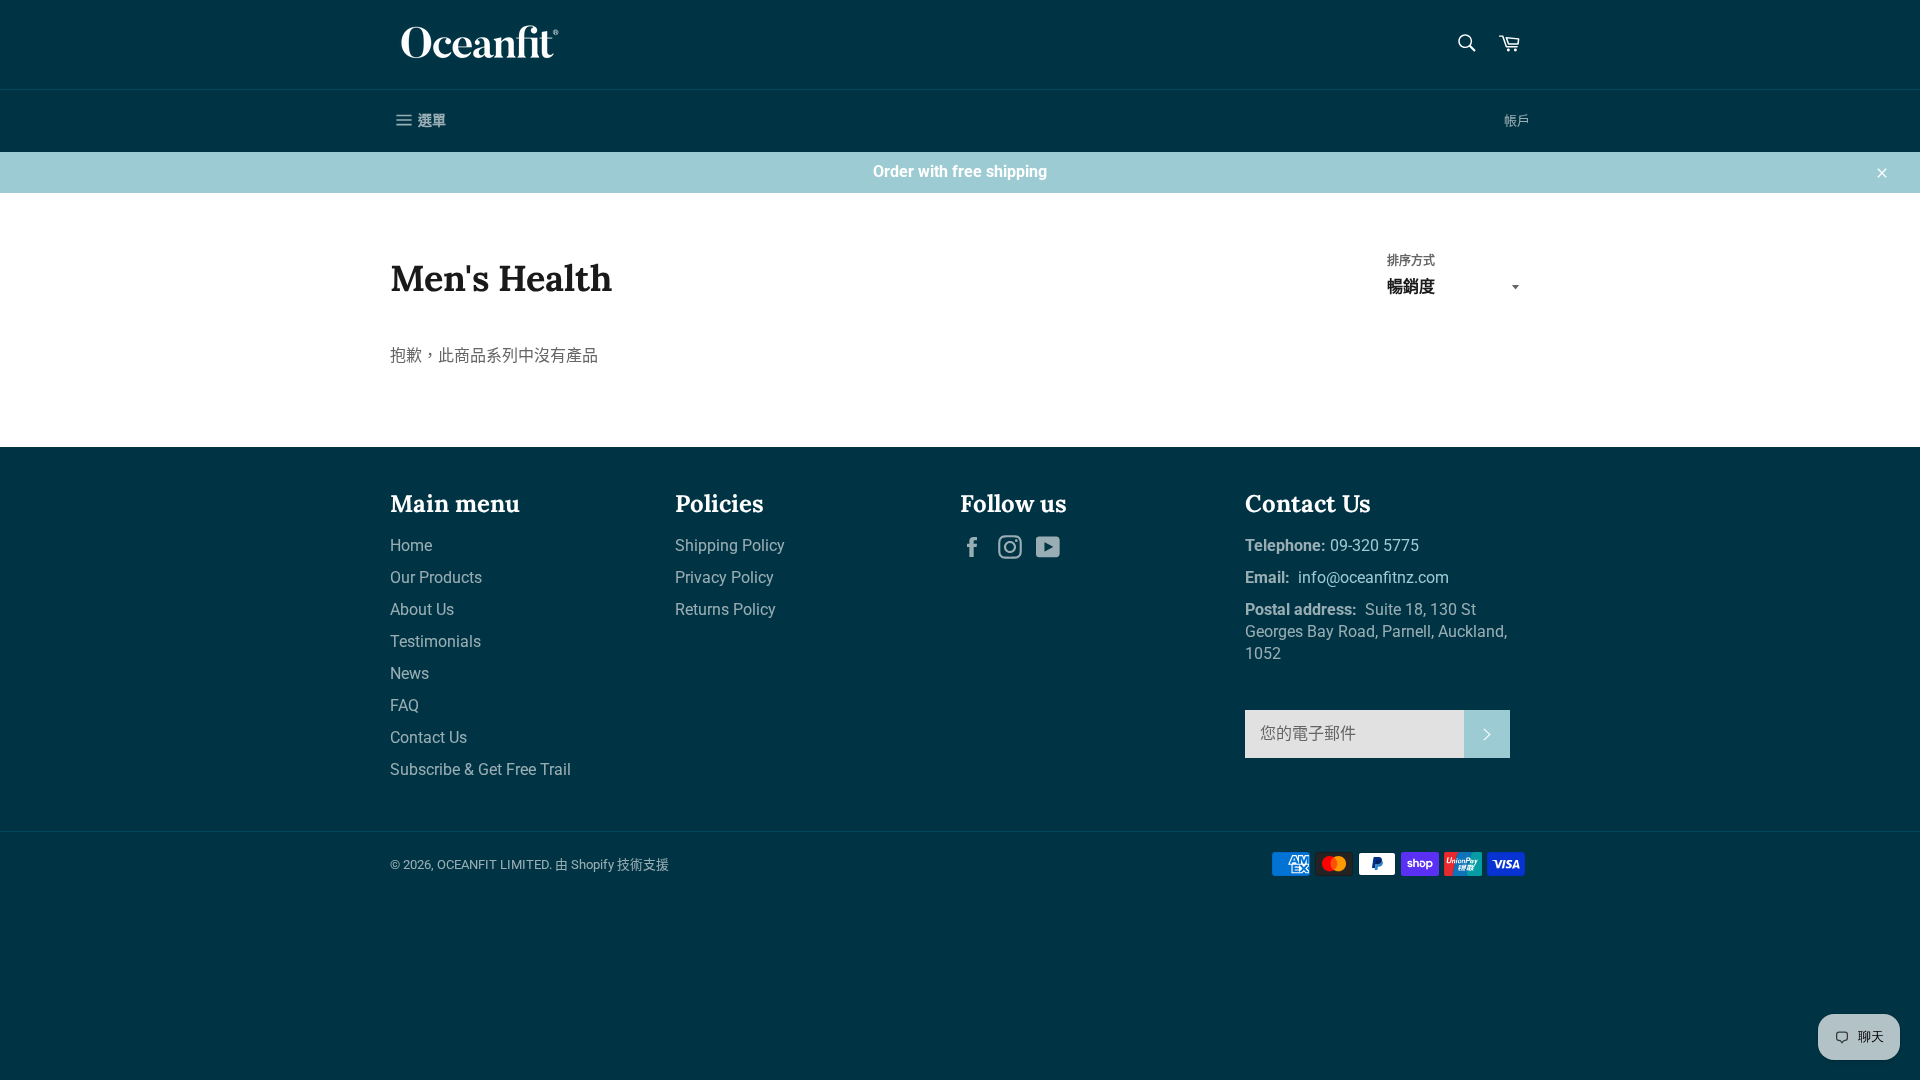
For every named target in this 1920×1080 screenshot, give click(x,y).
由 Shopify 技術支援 (612, 864)
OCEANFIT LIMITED (493, 864)
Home (411, 545)
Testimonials (435, 641)
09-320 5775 (1374, 545)
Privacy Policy (724, 577)
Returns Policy (725, 609)
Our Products (436, 577)
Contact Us (428, 737)
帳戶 (1517, 120)
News (409, 673)
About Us (422, 609)
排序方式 (1411, 261)
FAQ (404, 705)
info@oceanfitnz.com (1371, 577)
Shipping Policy (730, 545)
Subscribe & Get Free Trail (480, 769)
